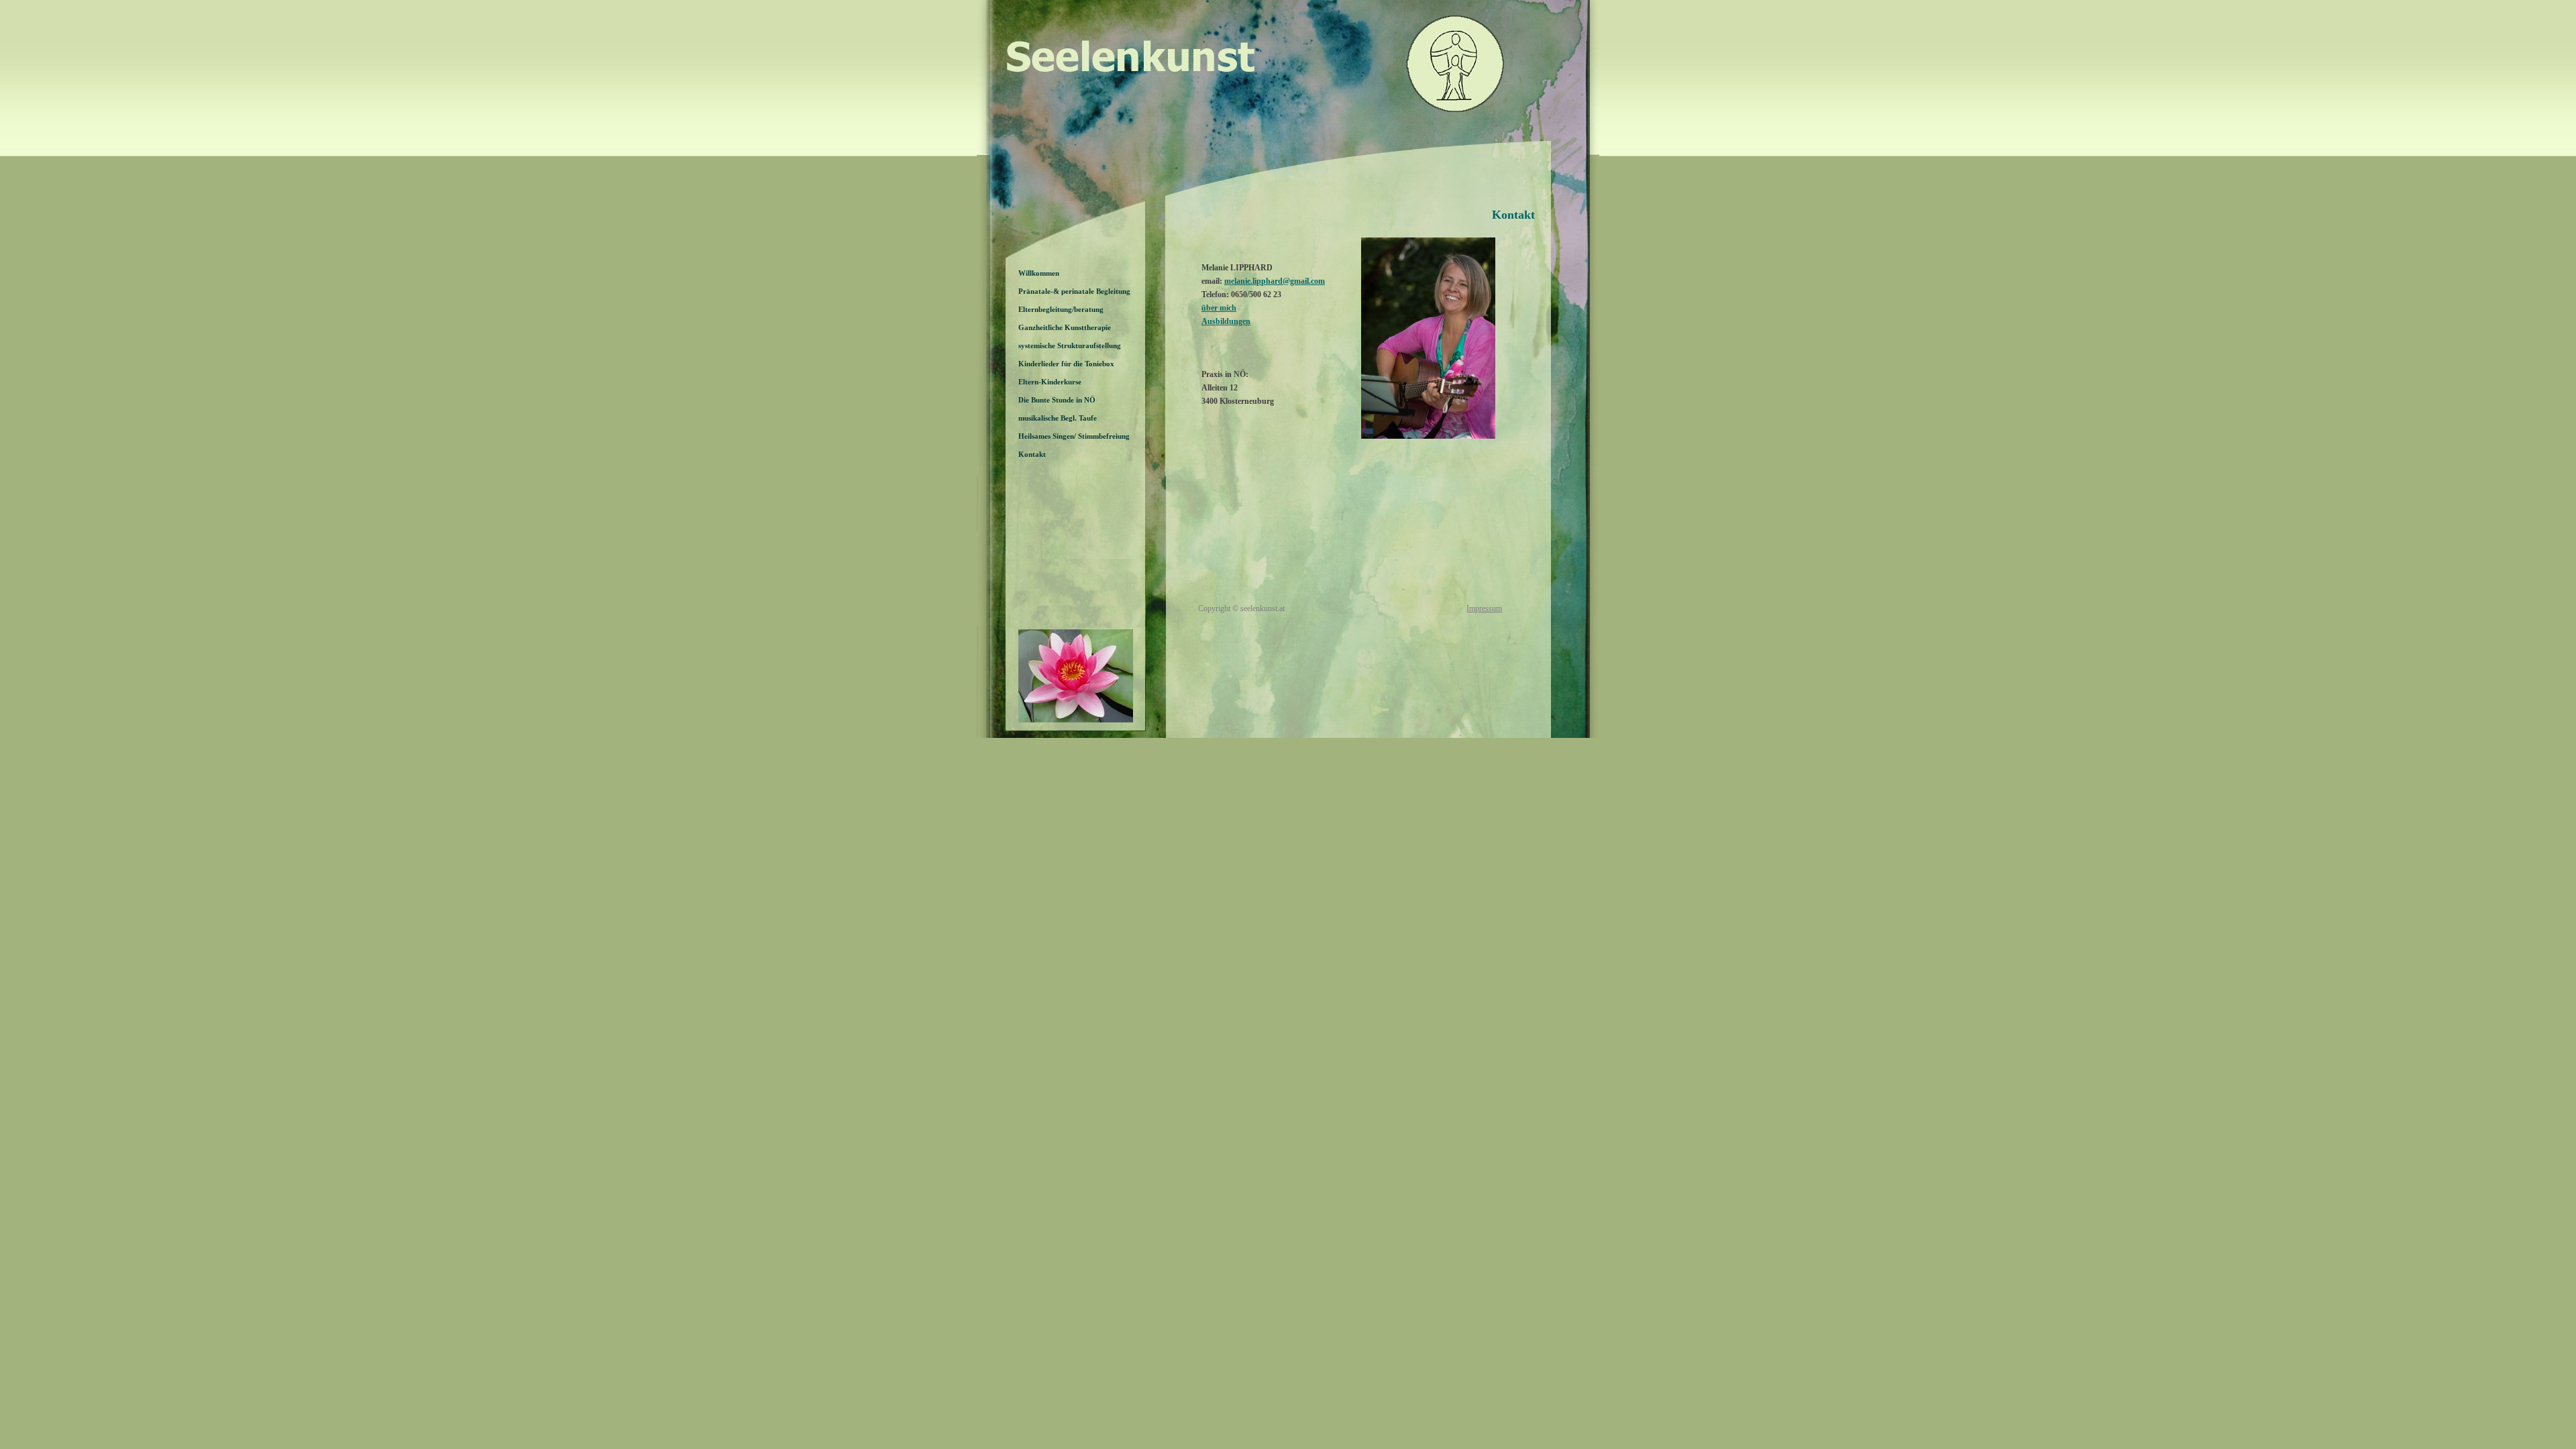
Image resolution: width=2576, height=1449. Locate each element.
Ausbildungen (1226, 321)
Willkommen (1039, 273)
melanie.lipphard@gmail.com (1275, 281)
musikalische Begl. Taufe (1058, 418)
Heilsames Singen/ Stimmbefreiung (1074, 436)
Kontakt (1032, 454)
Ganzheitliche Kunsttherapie (1065, 327)
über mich (1219, 308)
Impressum (1484, 608)
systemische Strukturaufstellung (1070, 345)
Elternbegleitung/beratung (1061, 309)
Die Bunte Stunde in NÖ (1057, 400)
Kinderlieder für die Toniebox (1066, 364)
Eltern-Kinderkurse (1050, 382)
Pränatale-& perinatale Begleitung (1074, 291)
